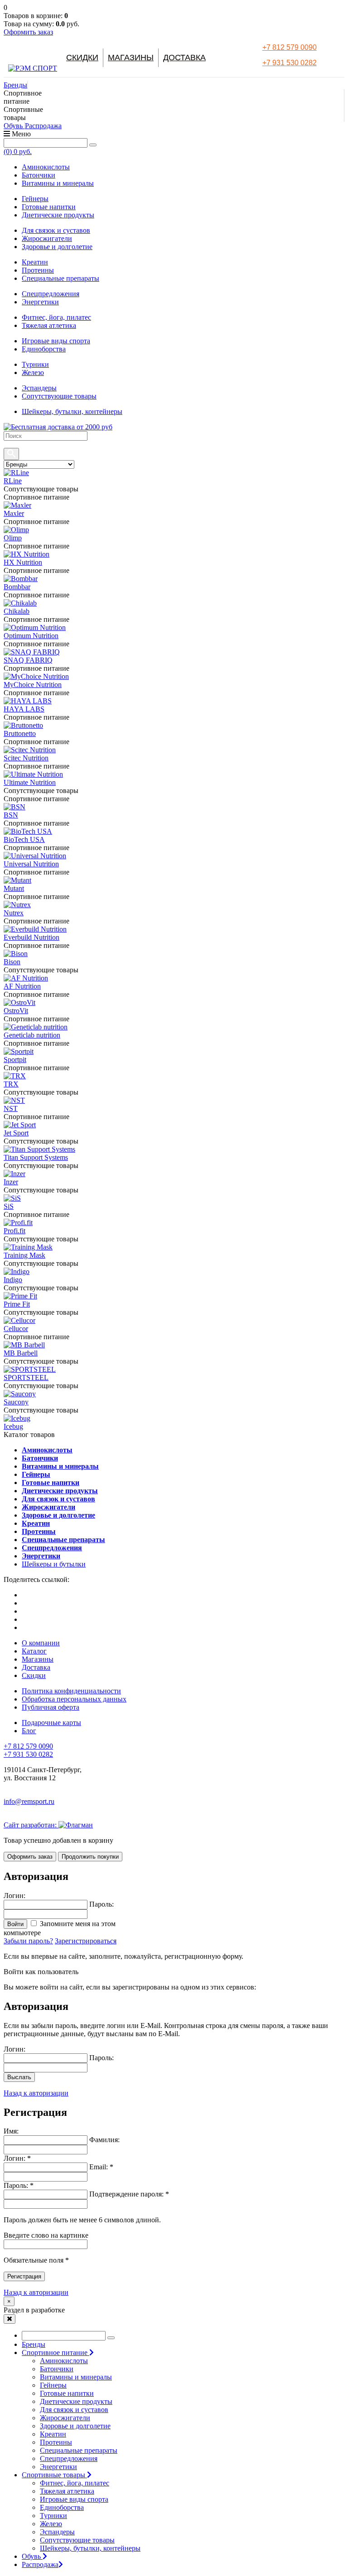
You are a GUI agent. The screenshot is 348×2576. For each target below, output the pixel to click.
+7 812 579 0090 (290, 47)
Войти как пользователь (41, 1972)
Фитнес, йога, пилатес (56, 317)
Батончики (39, 175)
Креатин (35, 262)
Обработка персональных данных (74, 1699)
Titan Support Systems (36, 1157)
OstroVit (16, 1011)
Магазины (131, 58)
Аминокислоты (46, 167)
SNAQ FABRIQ (28, 660)
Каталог (34, 1651)
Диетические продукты (58, 215)
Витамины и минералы (58, 183)
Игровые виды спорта (56, 341)
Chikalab (17, 611)
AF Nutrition (22, 986)
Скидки (82, 58)
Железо (33, 372)
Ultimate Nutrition (30, 782)
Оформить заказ (28, 32)
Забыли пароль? (28, 1941)
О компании (41, 1643)
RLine (13, 481)
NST (11, 1108)
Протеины (38, 270)
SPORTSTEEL (26, 1377)
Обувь (14, 126)
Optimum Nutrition (31, 636)
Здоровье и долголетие (57, 247)
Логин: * (17, 2158)
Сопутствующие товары (59, 396)
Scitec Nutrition (26, 758)
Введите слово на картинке (46, 2235)
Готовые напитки (49, 207)
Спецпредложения (51, 294)
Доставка (184, 58)
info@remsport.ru (29, 1801)
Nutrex (14, 913)
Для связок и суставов (56, 230)
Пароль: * (19, 2185)
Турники (35, 364)
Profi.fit (14, 1231)
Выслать (19, 2077)
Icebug (13, 1426)
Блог (29, 1731)
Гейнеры (35, 199)
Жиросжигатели (47, 238)
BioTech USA (24, 839)
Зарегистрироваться (86, 1941)
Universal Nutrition (31, 864)
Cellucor (16, 1329)
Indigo (13, 1280)
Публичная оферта (51, 1707)
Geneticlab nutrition (32, 1035)
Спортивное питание (56, 2353)
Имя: (11, 2131)
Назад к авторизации (36, 2093)
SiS (9, 1206)
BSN (11, 815)
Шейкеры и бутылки (54, 1564)
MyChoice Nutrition (33, 685)
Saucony (16, 1402)
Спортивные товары (54, 2475)
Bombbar (17, 587)
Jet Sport (16, 1133)
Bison (12, 962)
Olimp (13, 538)
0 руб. (18, 151)
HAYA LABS (24, 709)
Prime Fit (17, 1304)
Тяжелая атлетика (49, 325)
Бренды (15, 85)
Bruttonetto (20, 733)
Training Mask (24, 1255)
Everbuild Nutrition (31, 937)
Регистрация (24, 2276)
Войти (15, 1924)
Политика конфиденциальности (71, 1691)
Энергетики (40, 302)
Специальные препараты (60, 278)
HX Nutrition (23, 562)
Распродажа (43, 126)
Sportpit (15, 1060)
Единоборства (44, 349)
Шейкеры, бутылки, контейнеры (72, 411)
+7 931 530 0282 (290, 63)
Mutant (14, 888)
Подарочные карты (51, 1723)
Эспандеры (39, 388)
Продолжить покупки (90, 1857)
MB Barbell (21, 1353)
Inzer (11, 1182)
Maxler (14, 513)
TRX (11, 1084)
